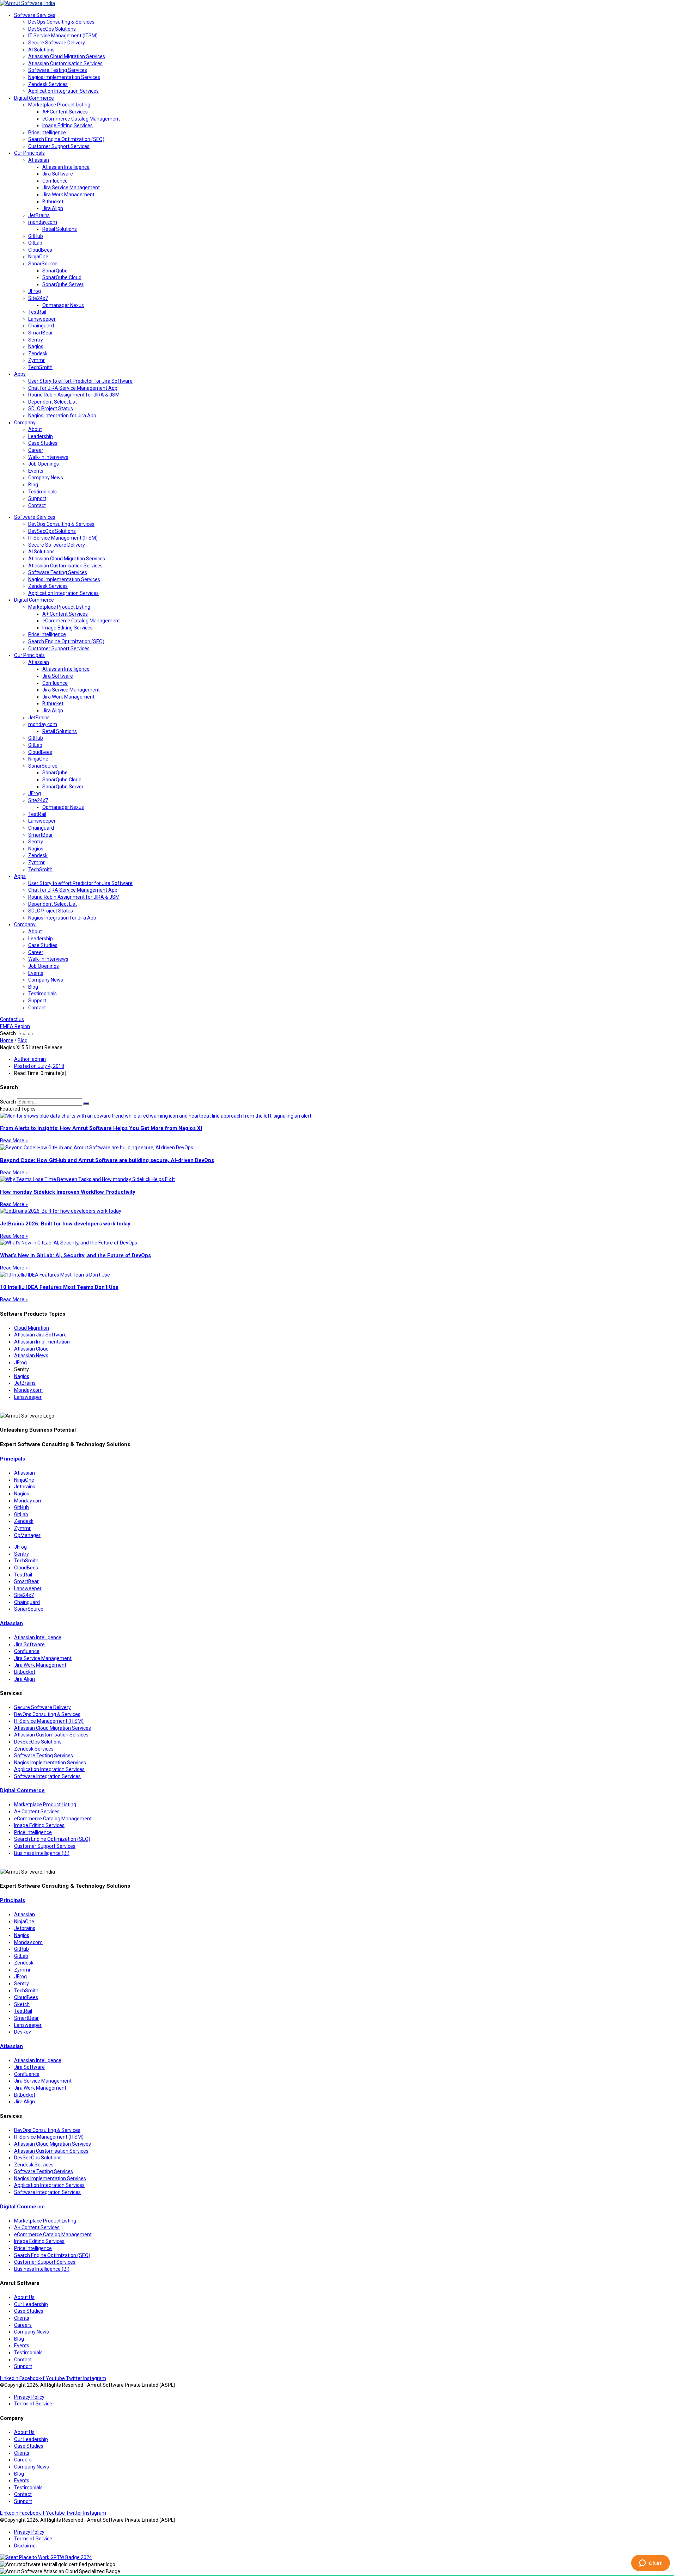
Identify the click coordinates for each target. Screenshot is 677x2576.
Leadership (41, 436)
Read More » (14, 1141)
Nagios (36, 346)
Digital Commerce (34, 98)
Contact (37, 505)
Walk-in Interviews (48, 457)
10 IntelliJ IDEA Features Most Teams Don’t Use (59, 1287)
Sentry (36, 340)
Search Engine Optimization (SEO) (66, 139)
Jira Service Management (71, 187)
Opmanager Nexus (63, 305)
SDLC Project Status (51, 408)
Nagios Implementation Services (64, 77)
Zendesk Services (48, 84)
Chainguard (41, 326)
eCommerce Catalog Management (81, 119)
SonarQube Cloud (62, 277)
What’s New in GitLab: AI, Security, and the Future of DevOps (75, 1255)
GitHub (36, 236)
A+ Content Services (65, 112)
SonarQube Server (63, 284)
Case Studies (43, 443)
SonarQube (55, 271)
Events (36, 471)
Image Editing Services (68, 125)
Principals (13, 1459)
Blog (33, 485)
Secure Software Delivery (57, 43)
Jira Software (58, 174)
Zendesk (38, 353)
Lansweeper (42, 319)
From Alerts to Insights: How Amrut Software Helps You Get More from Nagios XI (101, 1128)
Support (37, 498)
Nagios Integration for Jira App (62, 416)
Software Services (35, 15)
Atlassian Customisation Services (65, 63)
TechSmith (40, 367)
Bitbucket (53, 202)
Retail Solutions (60, 229)
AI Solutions (41, 50)
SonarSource (43, 264)
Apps (20, 374)
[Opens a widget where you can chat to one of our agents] (650, 2564)
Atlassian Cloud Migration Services (67, 56)
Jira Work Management (68, 195)
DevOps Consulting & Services (61, 22)
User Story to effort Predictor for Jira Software (80, 381)
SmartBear (41, 333)
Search (8, 1033)
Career (36, 450)
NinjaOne (38, 257)
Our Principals (29, 153)
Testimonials (42, 492)
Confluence (55, 181)
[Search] (86, 1103)
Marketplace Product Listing (59, 105)
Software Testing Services (58, 70)
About (35, 429)
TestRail (37, 312)
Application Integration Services (63, 91)
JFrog (35, 291)
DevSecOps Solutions (52, 29)
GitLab (35, 243)
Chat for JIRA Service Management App (73, 388)
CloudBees (40, 250)
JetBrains (39, 215)
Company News (46, 478)
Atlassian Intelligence (66, 167)
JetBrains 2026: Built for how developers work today (65, 1224)
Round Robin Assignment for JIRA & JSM (74, 395)
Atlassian (39, 160)
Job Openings (44, 464)
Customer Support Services (59, 146)
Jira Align (53, 208)
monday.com (43, 222)
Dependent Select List (53, 402)
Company (25, 423)
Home (7, 1040)
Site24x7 (38, 298)
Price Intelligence (47, 133)
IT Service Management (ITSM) (63, 36)
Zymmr (36, 360)
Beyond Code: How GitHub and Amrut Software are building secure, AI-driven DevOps (107, 1160)
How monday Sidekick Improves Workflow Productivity (68, 1192)
